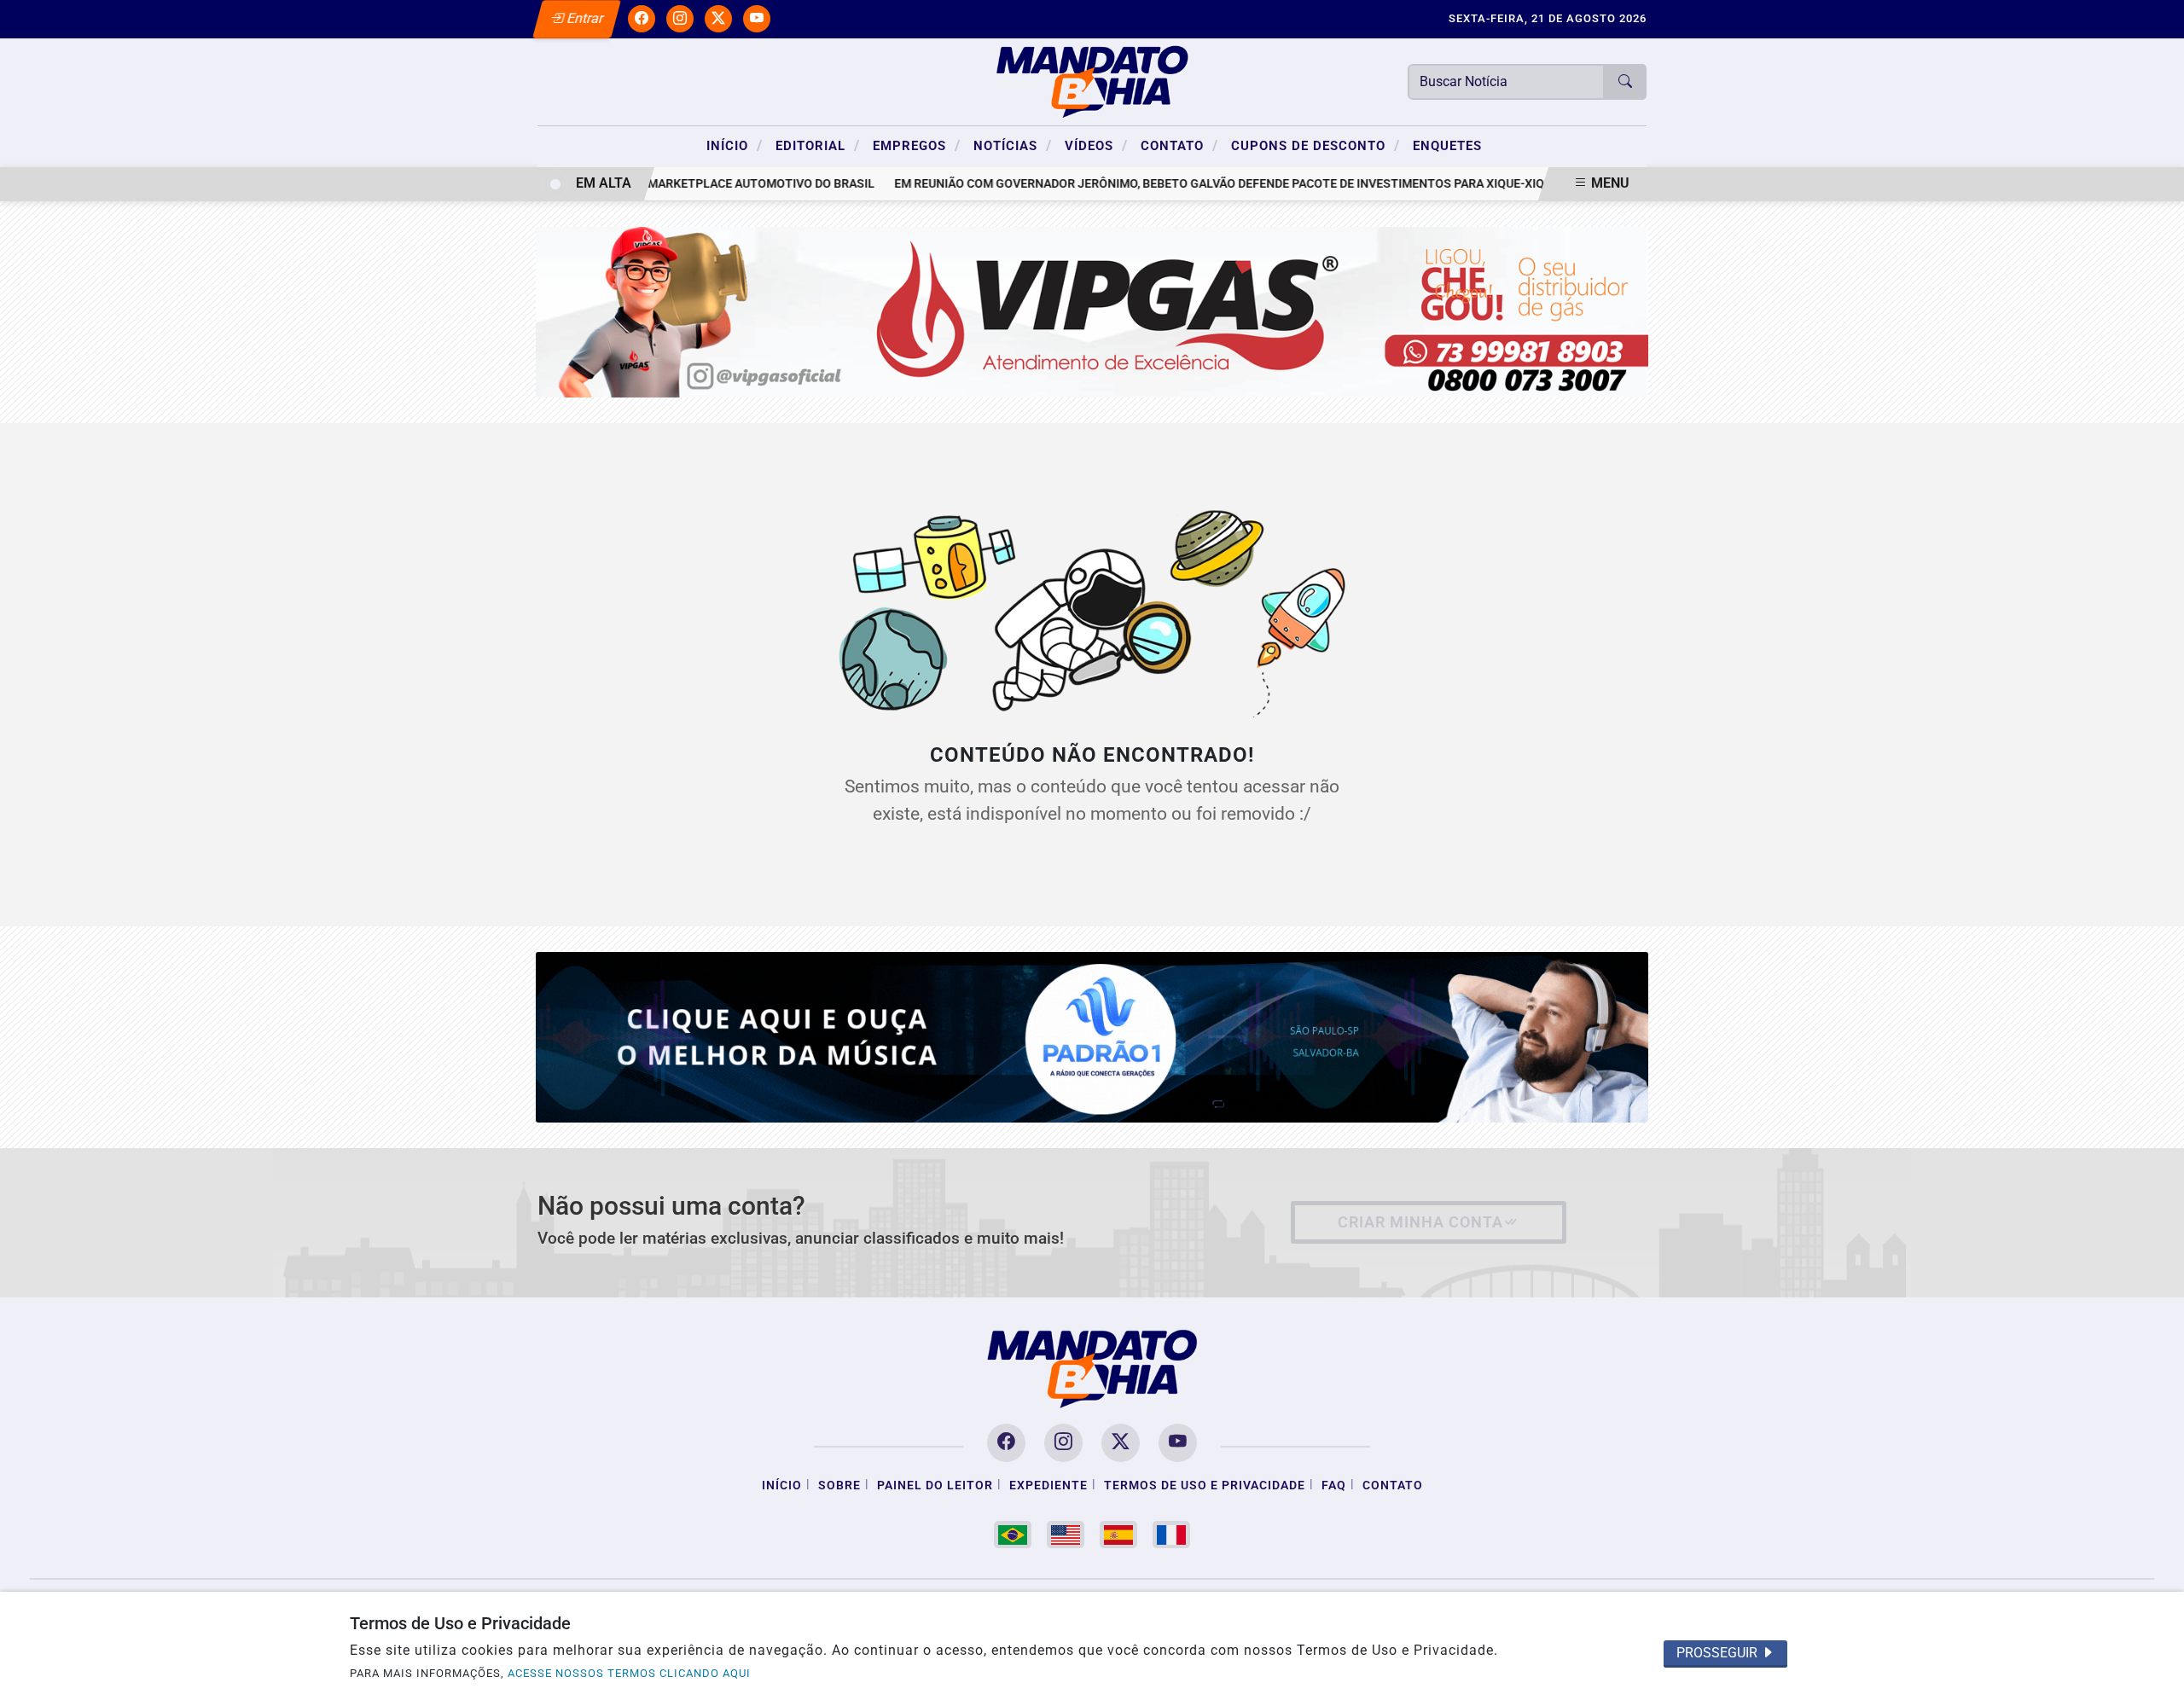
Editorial (818, 145)
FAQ (1334, 1485)
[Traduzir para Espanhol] (1118, 1535)
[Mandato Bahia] (1092, 81)
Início (735, 145)
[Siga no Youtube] (757, 19)
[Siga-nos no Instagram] (1063, 1443)
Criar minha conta (1420, 1222)
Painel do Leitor (935, 1485)
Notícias (1013, 145)
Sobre (839, 1485)
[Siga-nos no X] (1121, 1443)
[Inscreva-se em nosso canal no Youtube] (1178, 1443)
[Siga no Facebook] (642, 19)
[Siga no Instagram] (680, 19)
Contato (1179, 145)
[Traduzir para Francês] (1171, 1535)
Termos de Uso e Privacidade (1205, 1485)
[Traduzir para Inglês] (1066, 1535)
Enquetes (1447, 146)
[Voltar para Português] (1013, 1535)
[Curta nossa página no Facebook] (1006, 1443)
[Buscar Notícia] (1625, 82)
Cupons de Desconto (1316, 145)
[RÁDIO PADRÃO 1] (1092, 1036)
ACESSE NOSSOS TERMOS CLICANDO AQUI (629, 1673)
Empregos (917, 145)
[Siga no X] (718, 19)
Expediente (1048, 1485)
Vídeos (1096, 145)
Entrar (584, 18)
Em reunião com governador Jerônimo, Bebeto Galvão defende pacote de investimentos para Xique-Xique (1197, 184)
